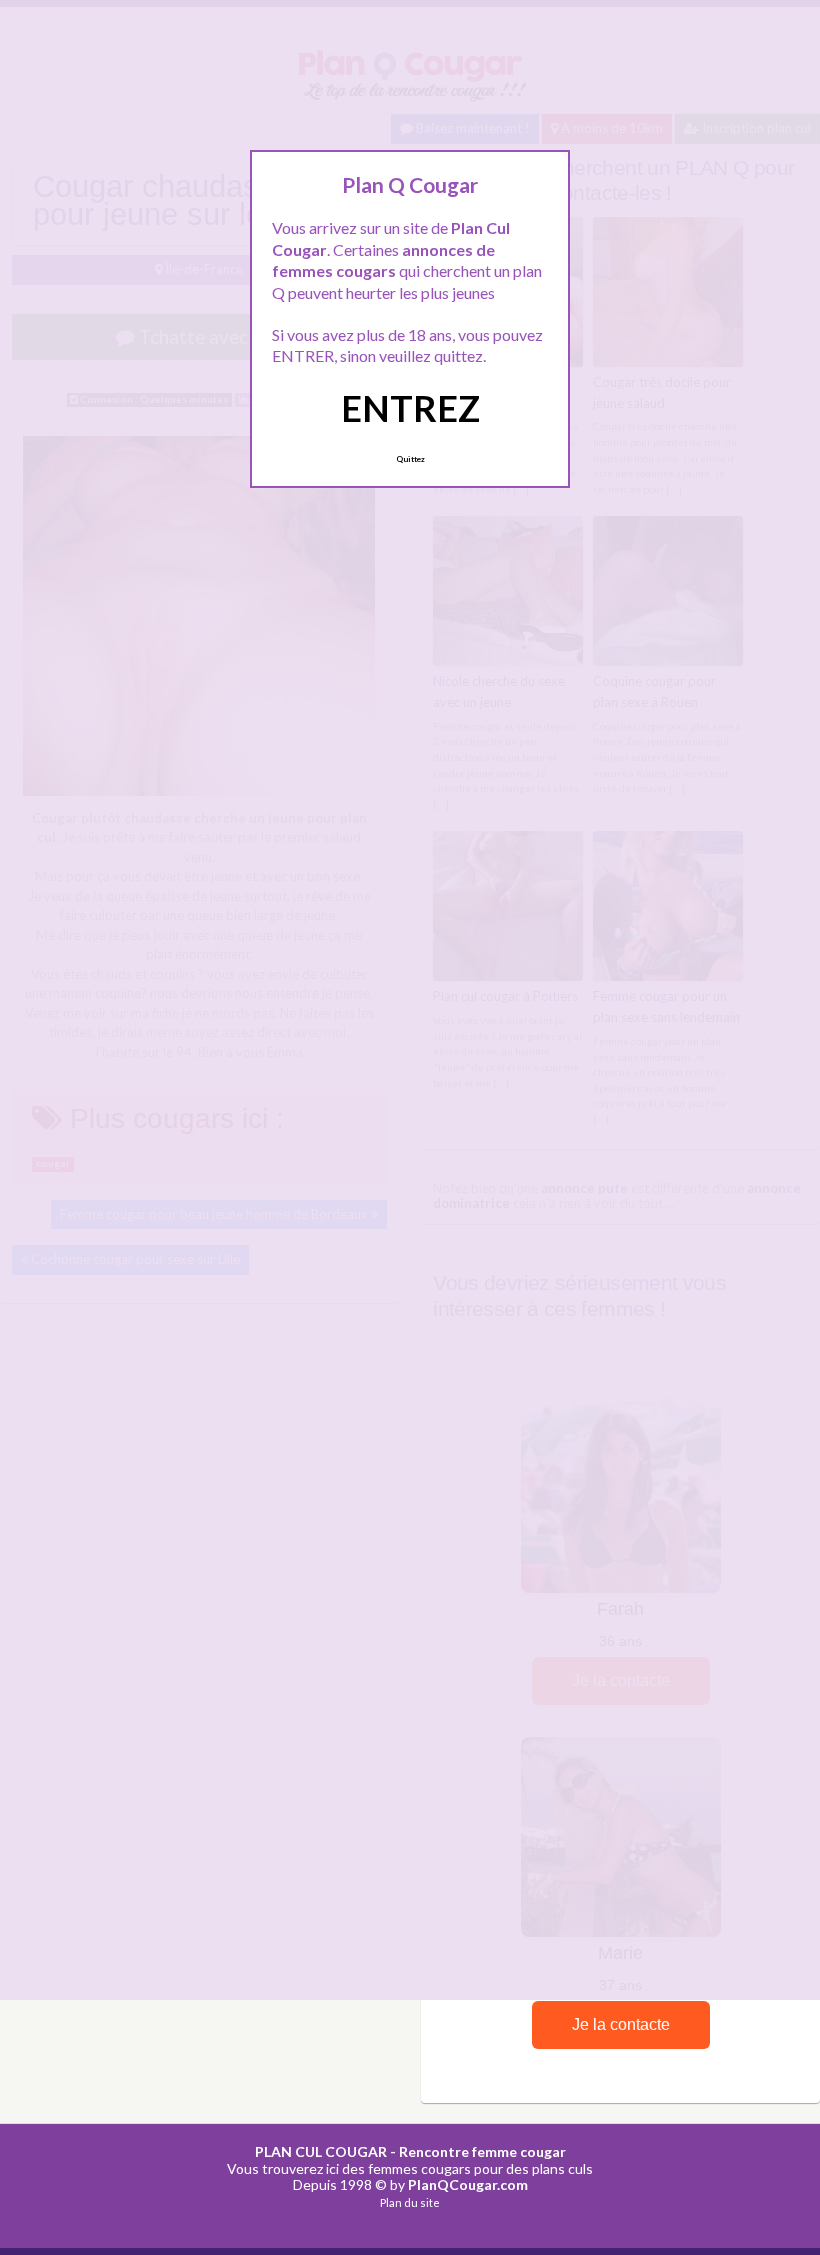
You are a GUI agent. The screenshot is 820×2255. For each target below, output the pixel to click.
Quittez (410, 459)
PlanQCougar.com (468, 2184)
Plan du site (410, 2202)
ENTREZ (410, 408)
